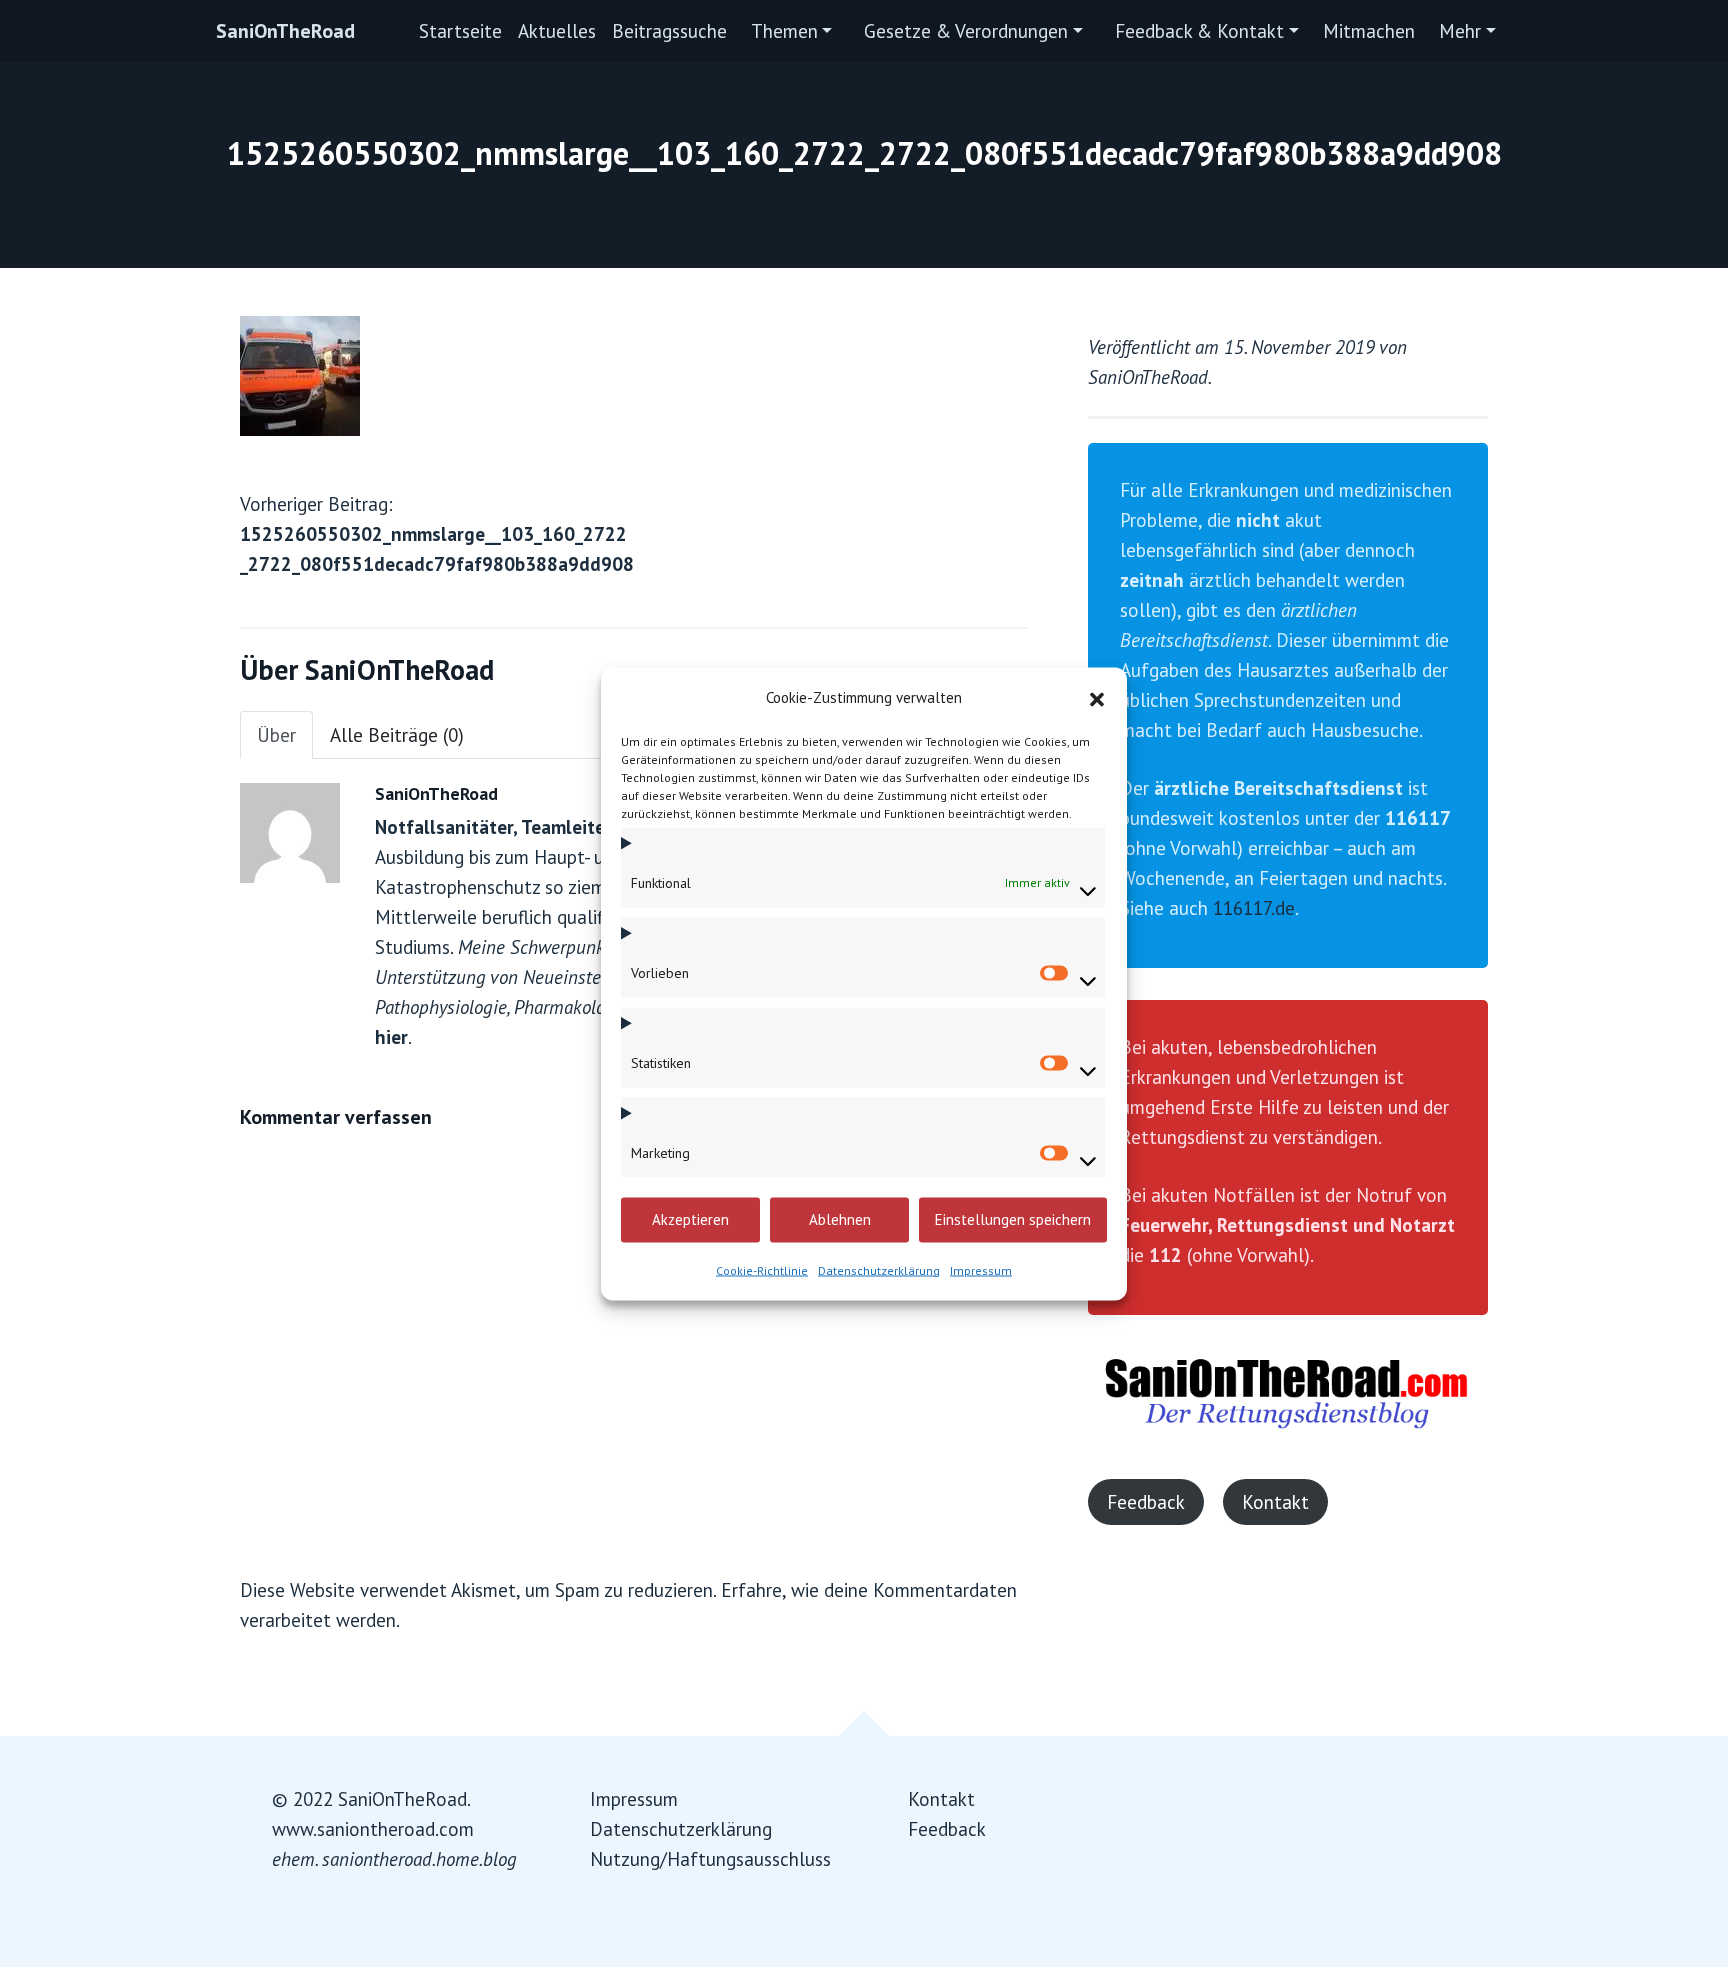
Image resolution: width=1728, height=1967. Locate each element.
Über (276, 735)
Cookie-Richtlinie (762, 1269)
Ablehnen (840, 1219)
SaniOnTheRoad (285, 31)
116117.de (1254, 908)
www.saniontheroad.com (373, 1829)
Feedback (1146, 1502)
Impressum (981, 1269)
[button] (1097, 697)
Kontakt (1275, 1502)
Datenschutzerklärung (879, 1269)
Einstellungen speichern (1013, 1219)
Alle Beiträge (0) (397, 735)
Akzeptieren (690, 1219)
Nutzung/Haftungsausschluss (710, 1859)
